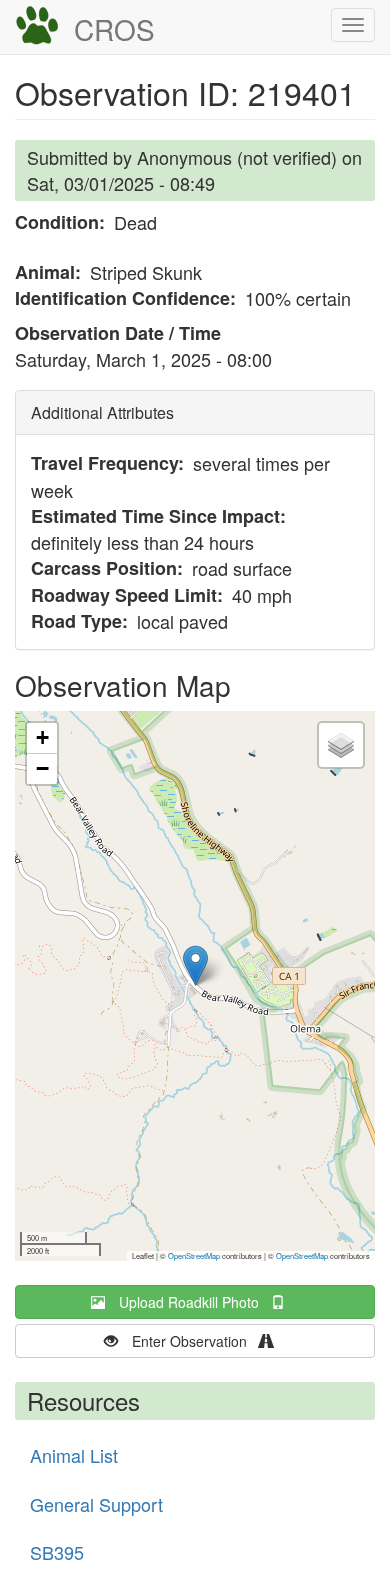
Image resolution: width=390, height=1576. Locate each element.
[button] (195, 965)
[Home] (37, 26)
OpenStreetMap (194, 1255)
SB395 (57, 1552)
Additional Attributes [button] (102, 412)
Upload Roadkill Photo (195, 1302)
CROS (114, 29)
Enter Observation (195, 1341)
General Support (96, 1504)
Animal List (74, 1455)
